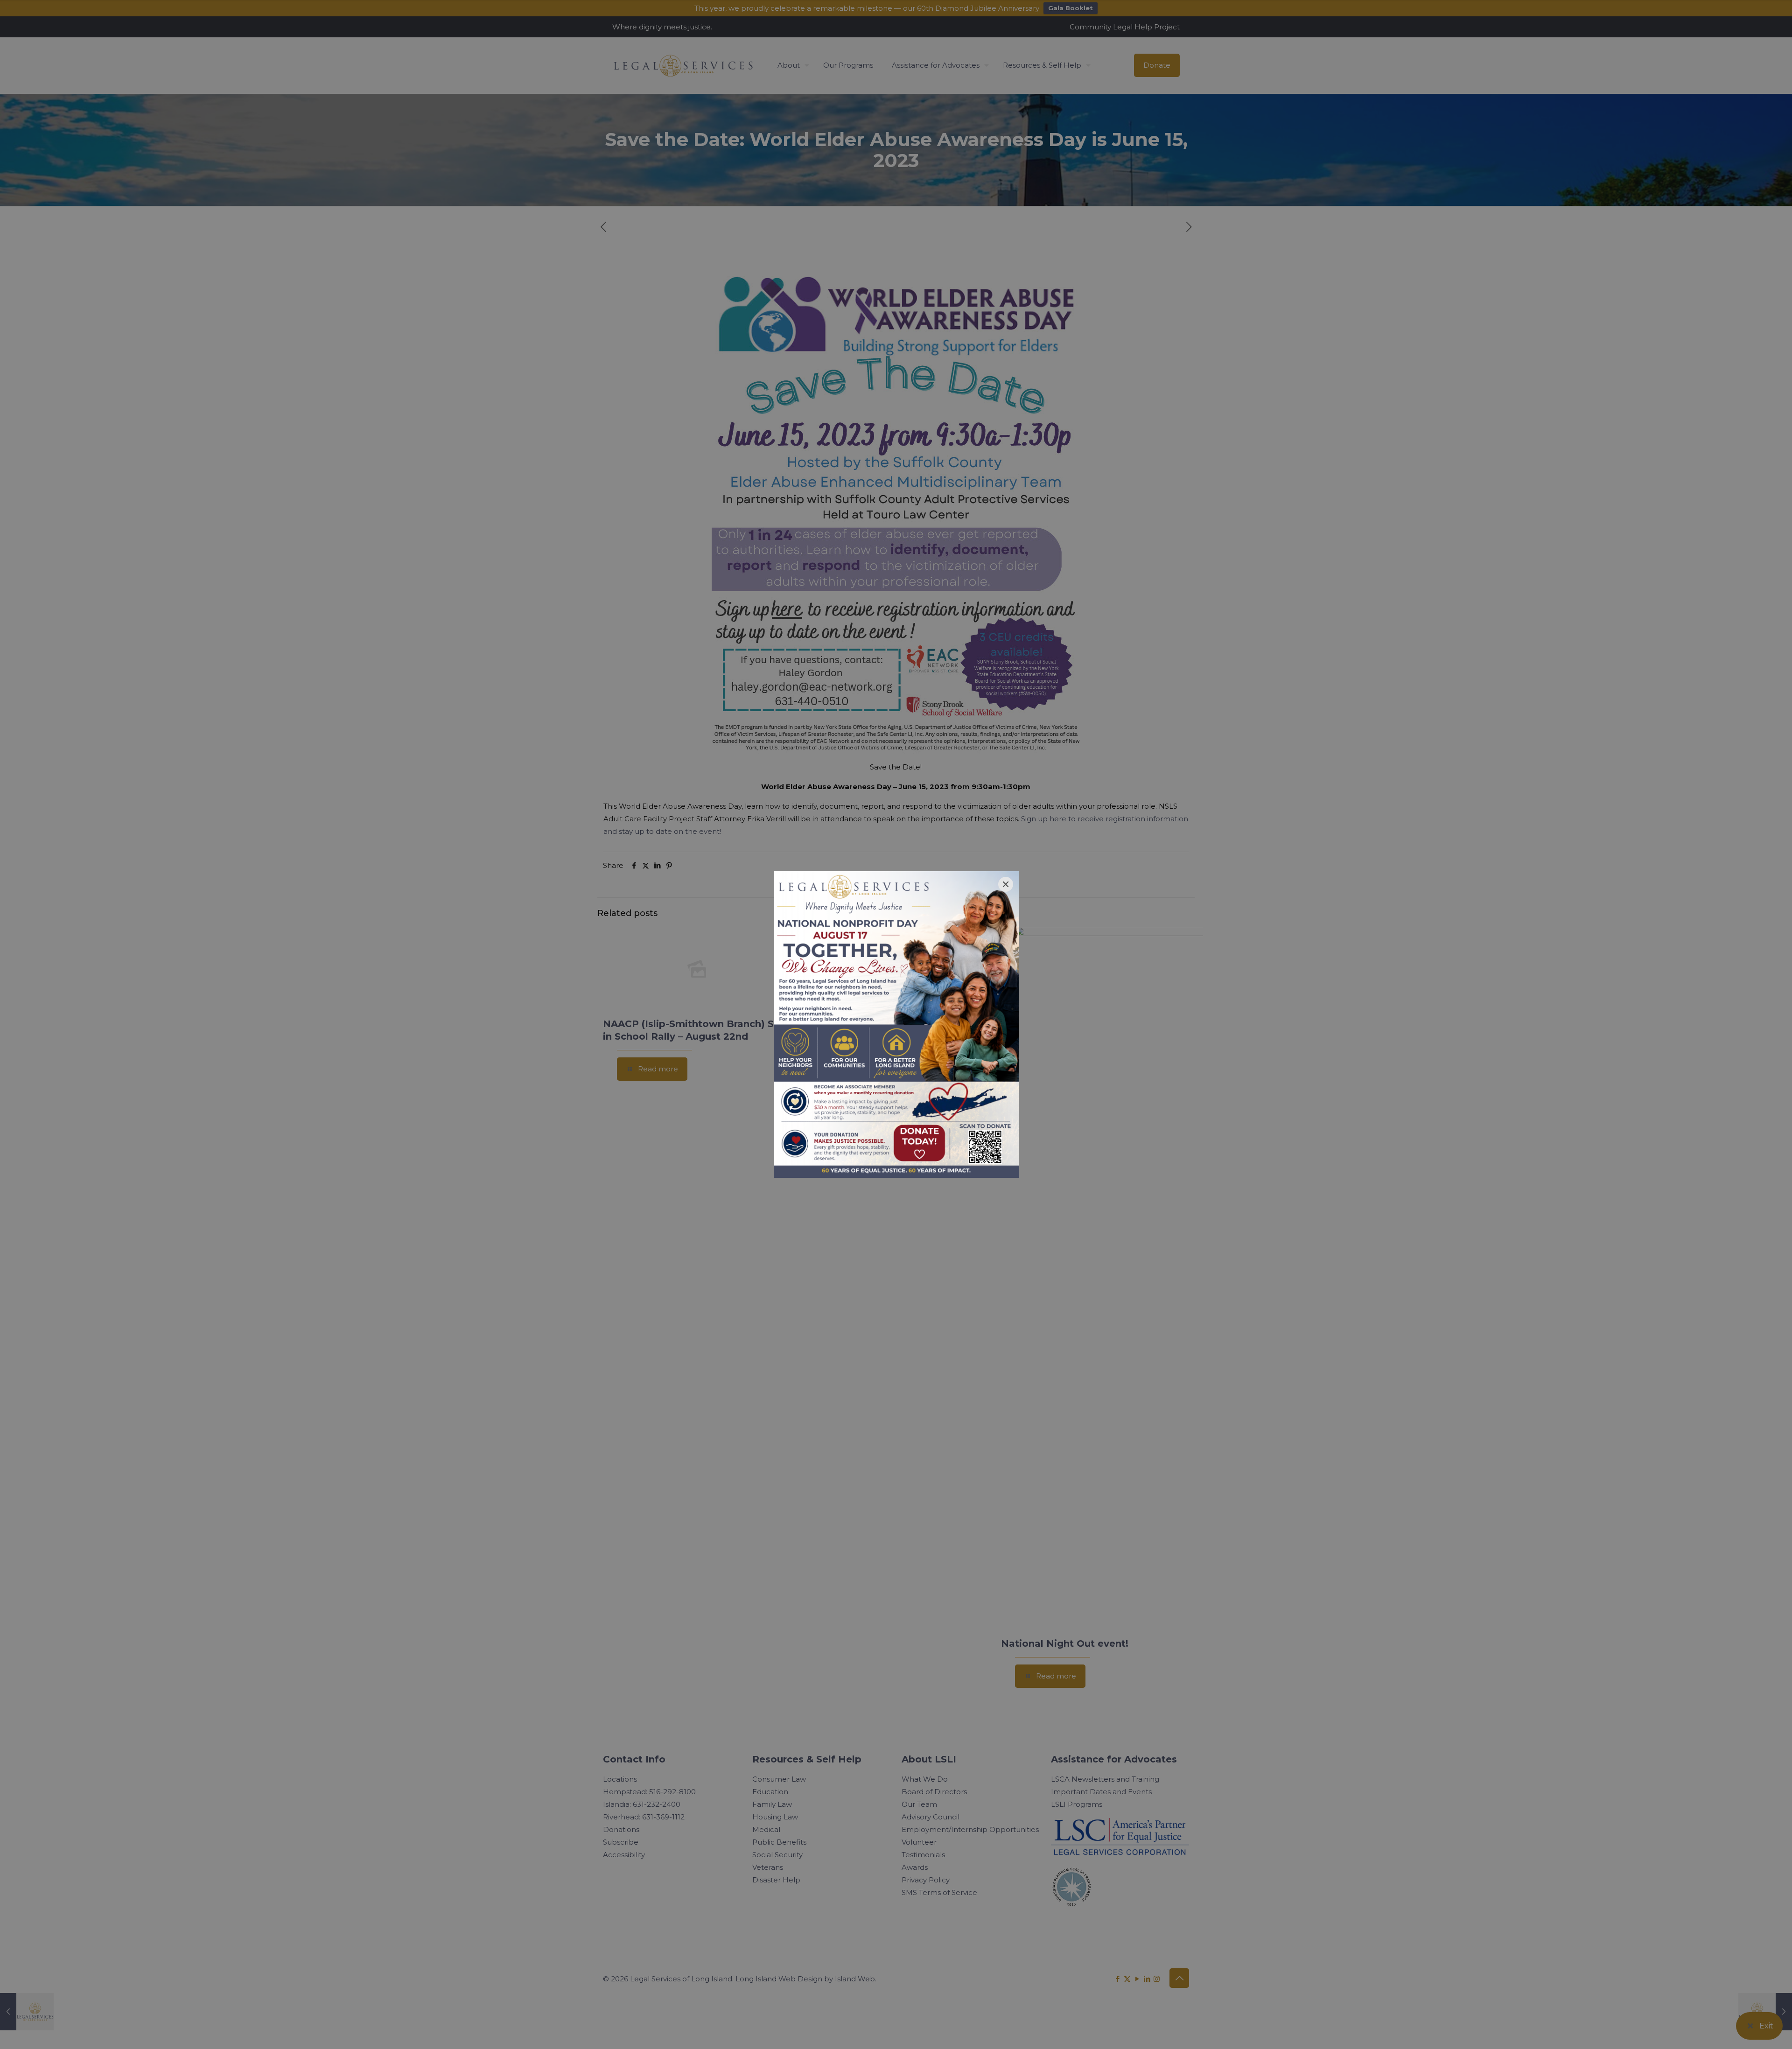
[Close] (1006, 884)
